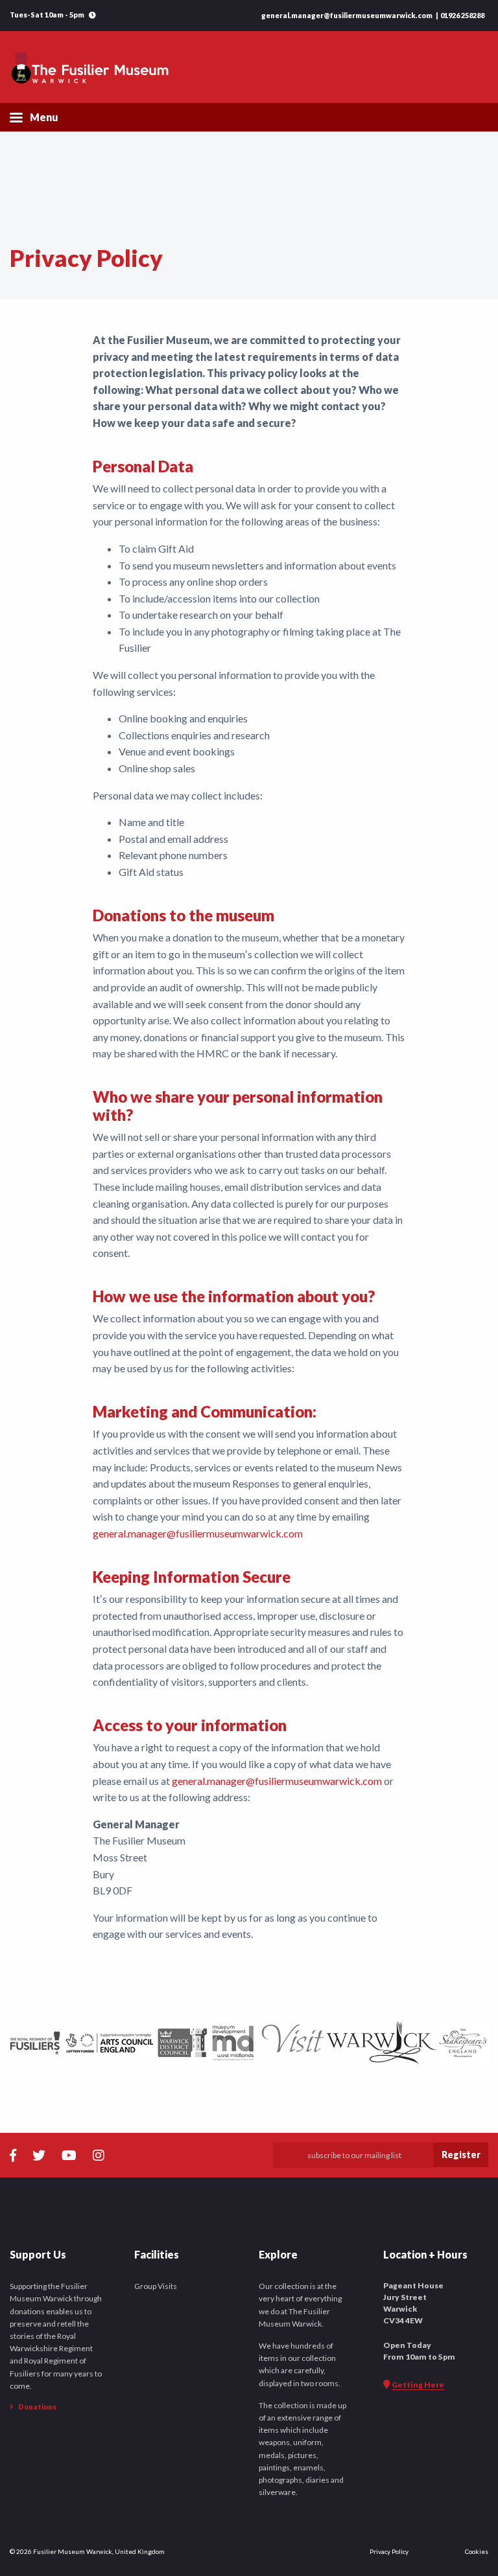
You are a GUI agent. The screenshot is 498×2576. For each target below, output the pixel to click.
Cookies (477, 2551)
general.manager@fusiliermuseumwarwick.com (347, 15)
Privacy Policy (389, 2551)
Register (461, 2155)
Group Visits (156, 2286)
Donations (37, 2407)
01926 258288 (462, 15)
